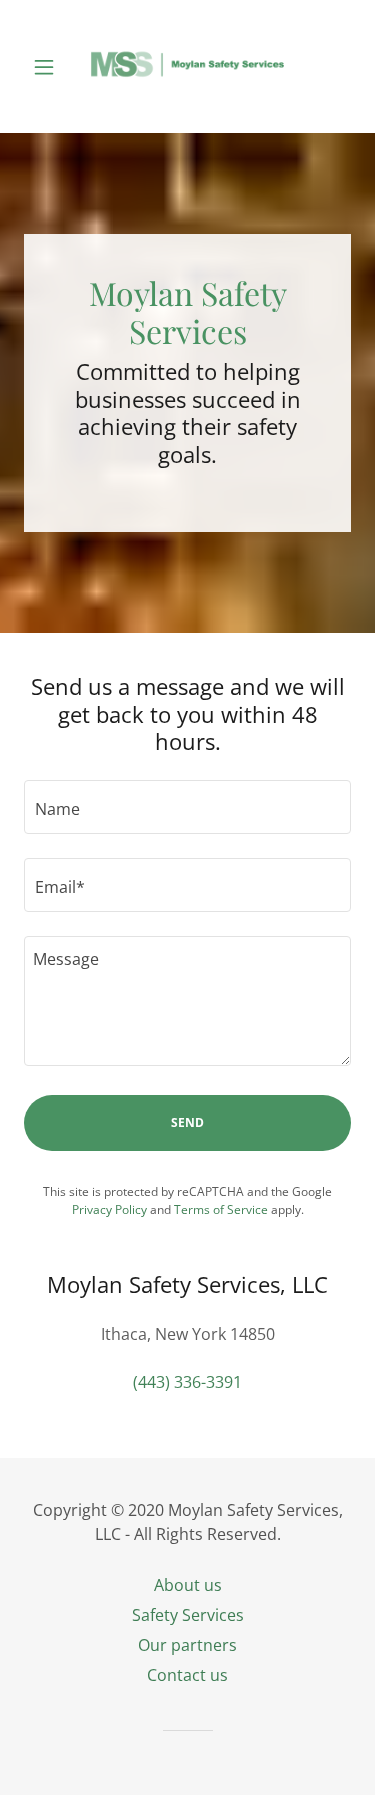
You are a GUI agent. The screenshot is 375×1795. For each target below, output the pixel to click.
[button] (48, 67)
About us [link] (188, 1585)
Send (187, 1122)
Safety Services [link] (188, 1615)
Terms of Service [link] (221, 1209)
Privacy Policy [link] (109, 1209)
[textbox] (187, 807)
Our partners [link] (187, 1645)
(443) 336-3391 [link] (187, 1382)
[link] (187, 66)
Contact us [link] (187, 1675)
